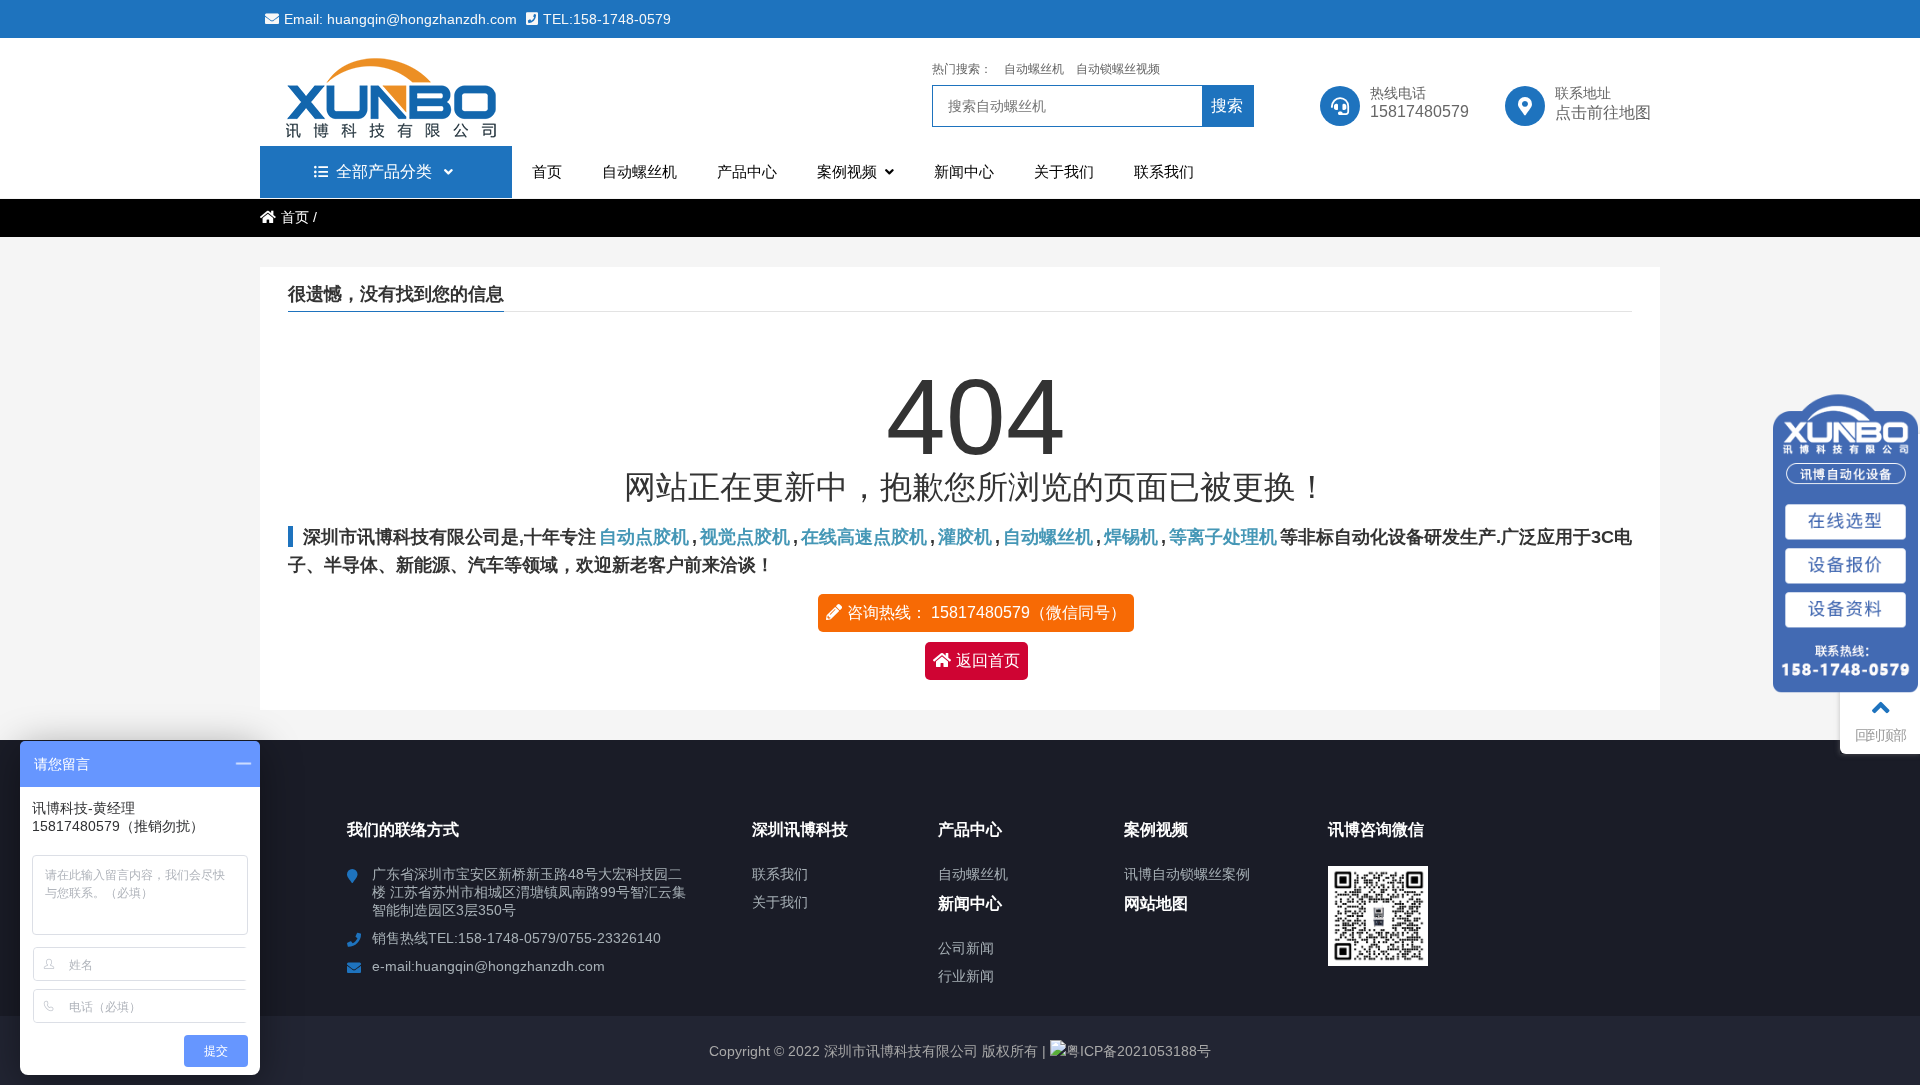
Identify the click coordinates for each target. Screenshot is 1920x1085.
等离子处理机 (1223, 537)
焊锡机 (1131, 537)
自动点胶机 (644, 537)
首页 (295, 217)
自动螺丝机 (1034, 69)
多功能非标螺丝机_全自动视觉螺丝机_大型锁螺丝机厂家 (435, 92)
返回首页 (988, 660)
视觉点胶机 (745, 537)
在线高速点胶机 (864, 537)
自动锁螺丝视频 (1118, 69)
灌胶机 (965, 537)
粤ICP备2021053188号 (1138, 1051)
